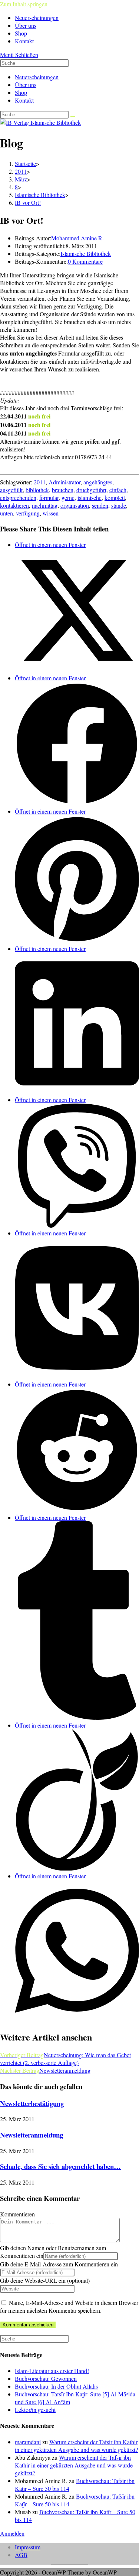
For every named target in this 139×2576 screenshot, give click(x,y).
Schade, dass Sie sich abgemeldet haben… (60, 2166)
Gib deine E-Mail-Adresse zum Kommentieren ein (59, 2264)
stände (119, 505)
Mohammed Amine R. (77, 238)
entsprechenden (18, 498)
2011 (40, 482)
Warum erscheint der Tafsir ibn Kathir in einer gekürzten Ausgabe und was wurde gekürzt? (76, 2446)
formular (49, 498)
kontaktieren (14, 505)
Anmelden (12, 2533)
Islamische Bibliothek (86, 253)
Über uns (26, 85)
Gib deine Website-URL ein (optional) (45, 2280)
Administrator (64, 482)
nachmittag (45, 505)
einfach (118, 490)
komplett (115, 498)
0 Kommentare (85, 261)
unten (6, 513)
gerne (68, 498)
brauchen (63, 490)
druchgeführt (91, 490)
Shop (21, 92)
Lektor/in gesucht (35, 2410)
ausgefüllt (11, 490)
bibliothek (37, 490)
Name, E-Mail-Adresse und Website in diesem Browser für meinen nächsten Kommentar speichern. (69, 2306)
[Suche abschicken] (73, 116)
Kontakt (24, 100)
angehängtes (98, 482)
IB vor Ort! (28, 202)
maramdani (28, 2442)
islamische (90, 498)
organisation (75, 505)
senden (100, 505)
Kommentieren (17, 2214)
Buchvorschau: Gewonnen (46, 2378)
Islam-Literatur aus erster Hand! (52, 2371)
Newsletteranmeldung (32, 2135)
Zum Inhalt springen (24, 4)
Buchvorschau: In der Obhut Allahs (56, 2386)
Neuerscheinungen (37, 77)
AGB (21, 2555)
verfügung (28, 513)
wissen (51, 513)
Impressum (28, 2547)
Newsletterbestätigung (32, 2103)
